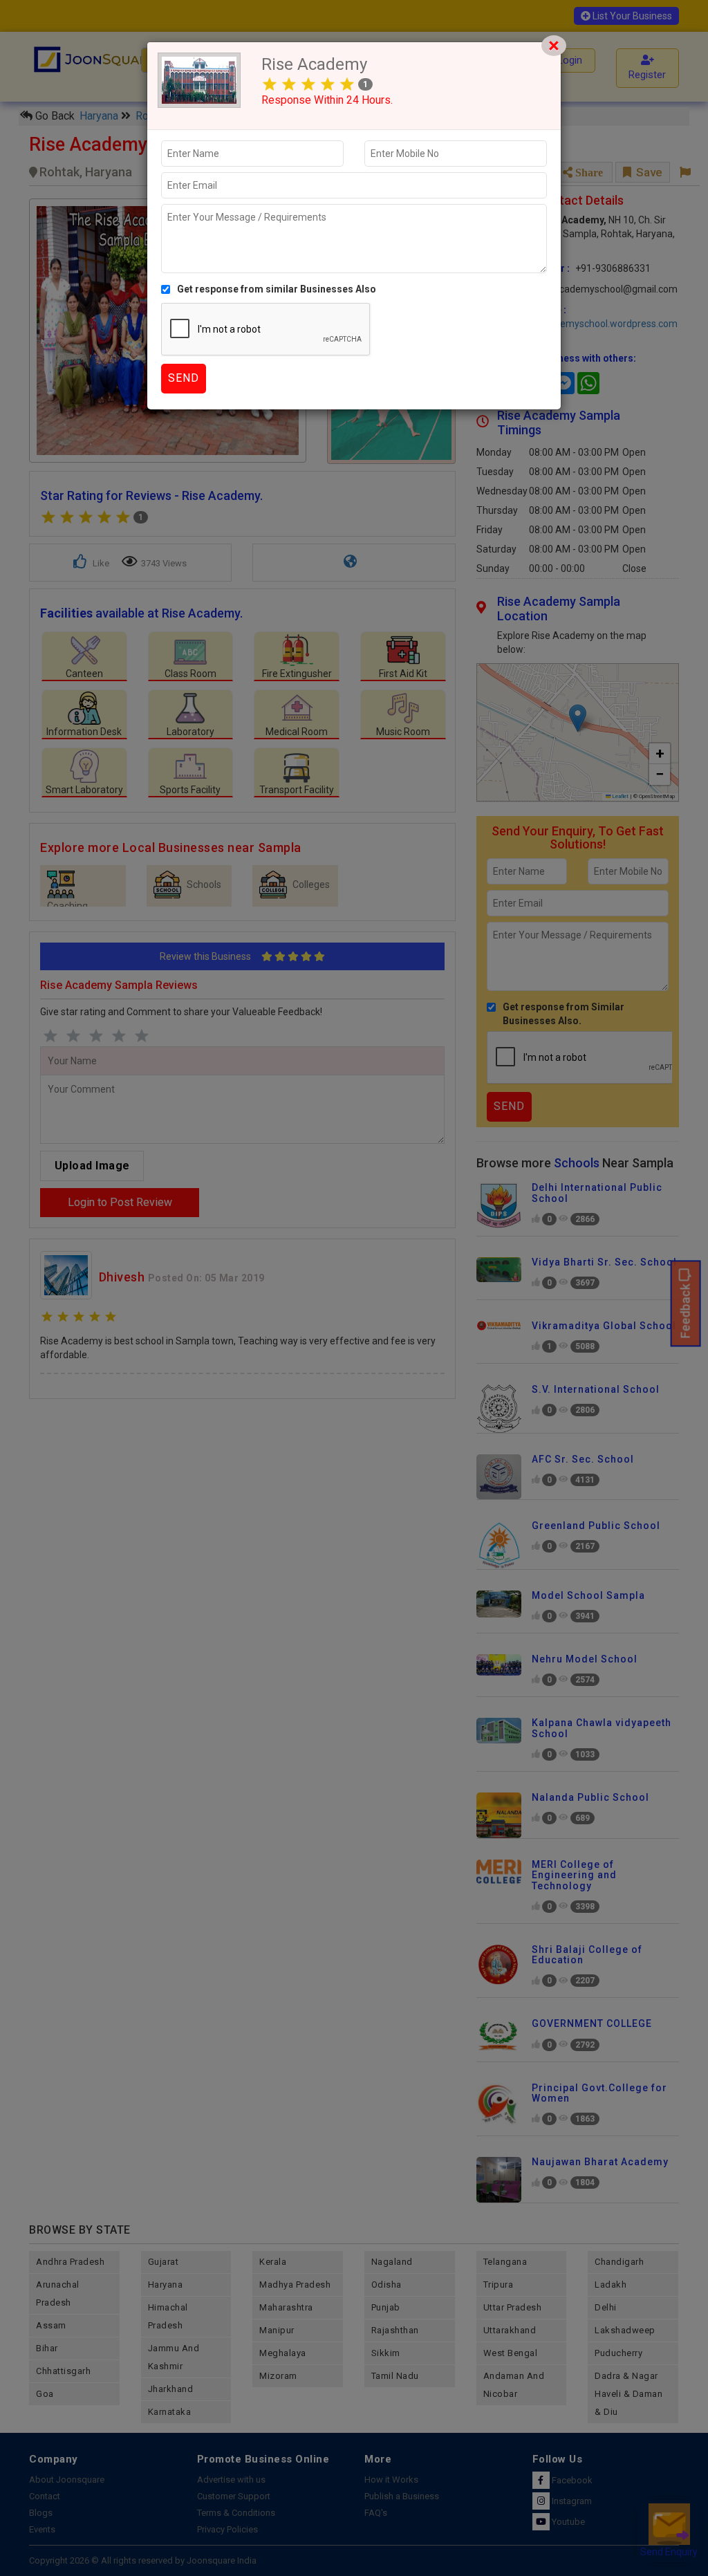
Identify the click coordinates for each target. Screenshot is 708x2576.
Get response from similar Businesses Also (277, 289)
